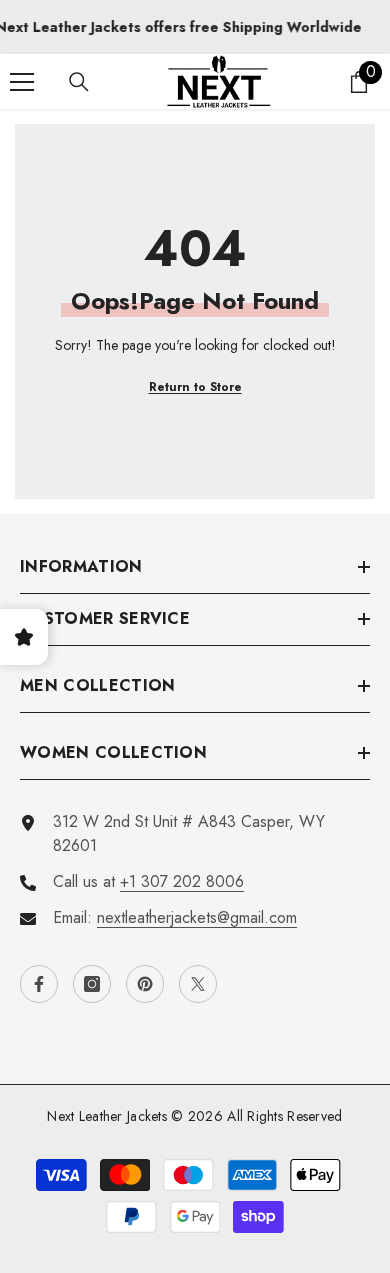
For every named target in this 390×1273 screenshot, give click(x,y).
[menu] (22, 82)
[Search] (79, 82)
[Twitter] (198, 984)
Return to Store (195, 387)
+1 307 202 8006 (182, 881)
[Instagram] (92, 984)
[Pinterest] (145, 984)
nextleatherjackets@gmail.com (197, 917)
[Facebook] (39, 984)
